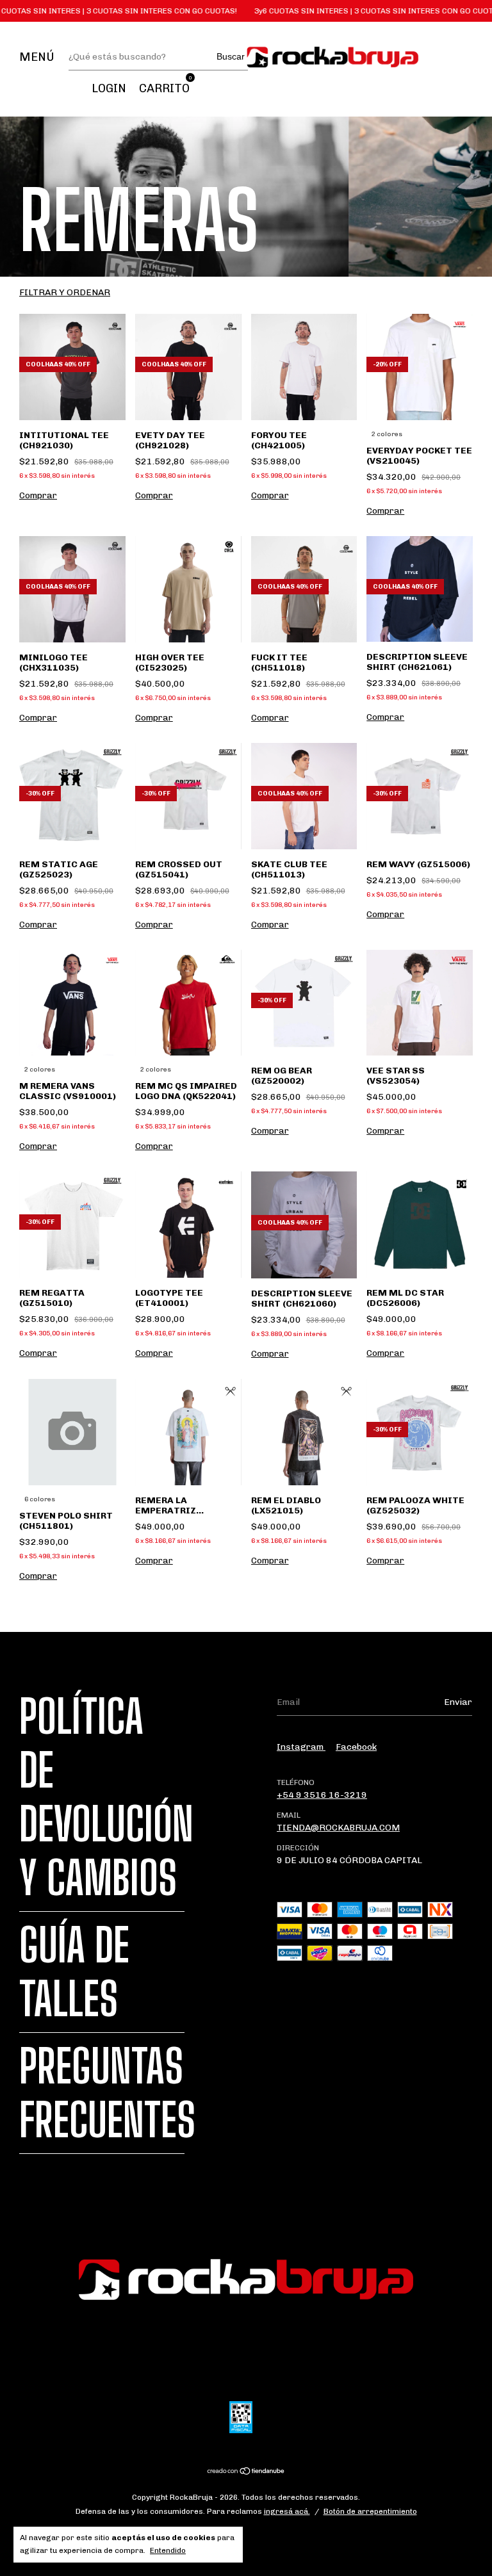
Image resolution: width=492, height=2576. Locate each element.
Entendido (168, 2550)
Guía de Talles (74, 1972)
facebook (356, 1747)
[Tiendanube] (246, 2473)
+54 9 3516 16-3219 (322, 1795)
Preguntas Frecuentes (107, 2093)
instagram (301, 1747)
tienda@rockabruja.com (338, 1828)
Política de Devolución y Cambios (106, 1797)
